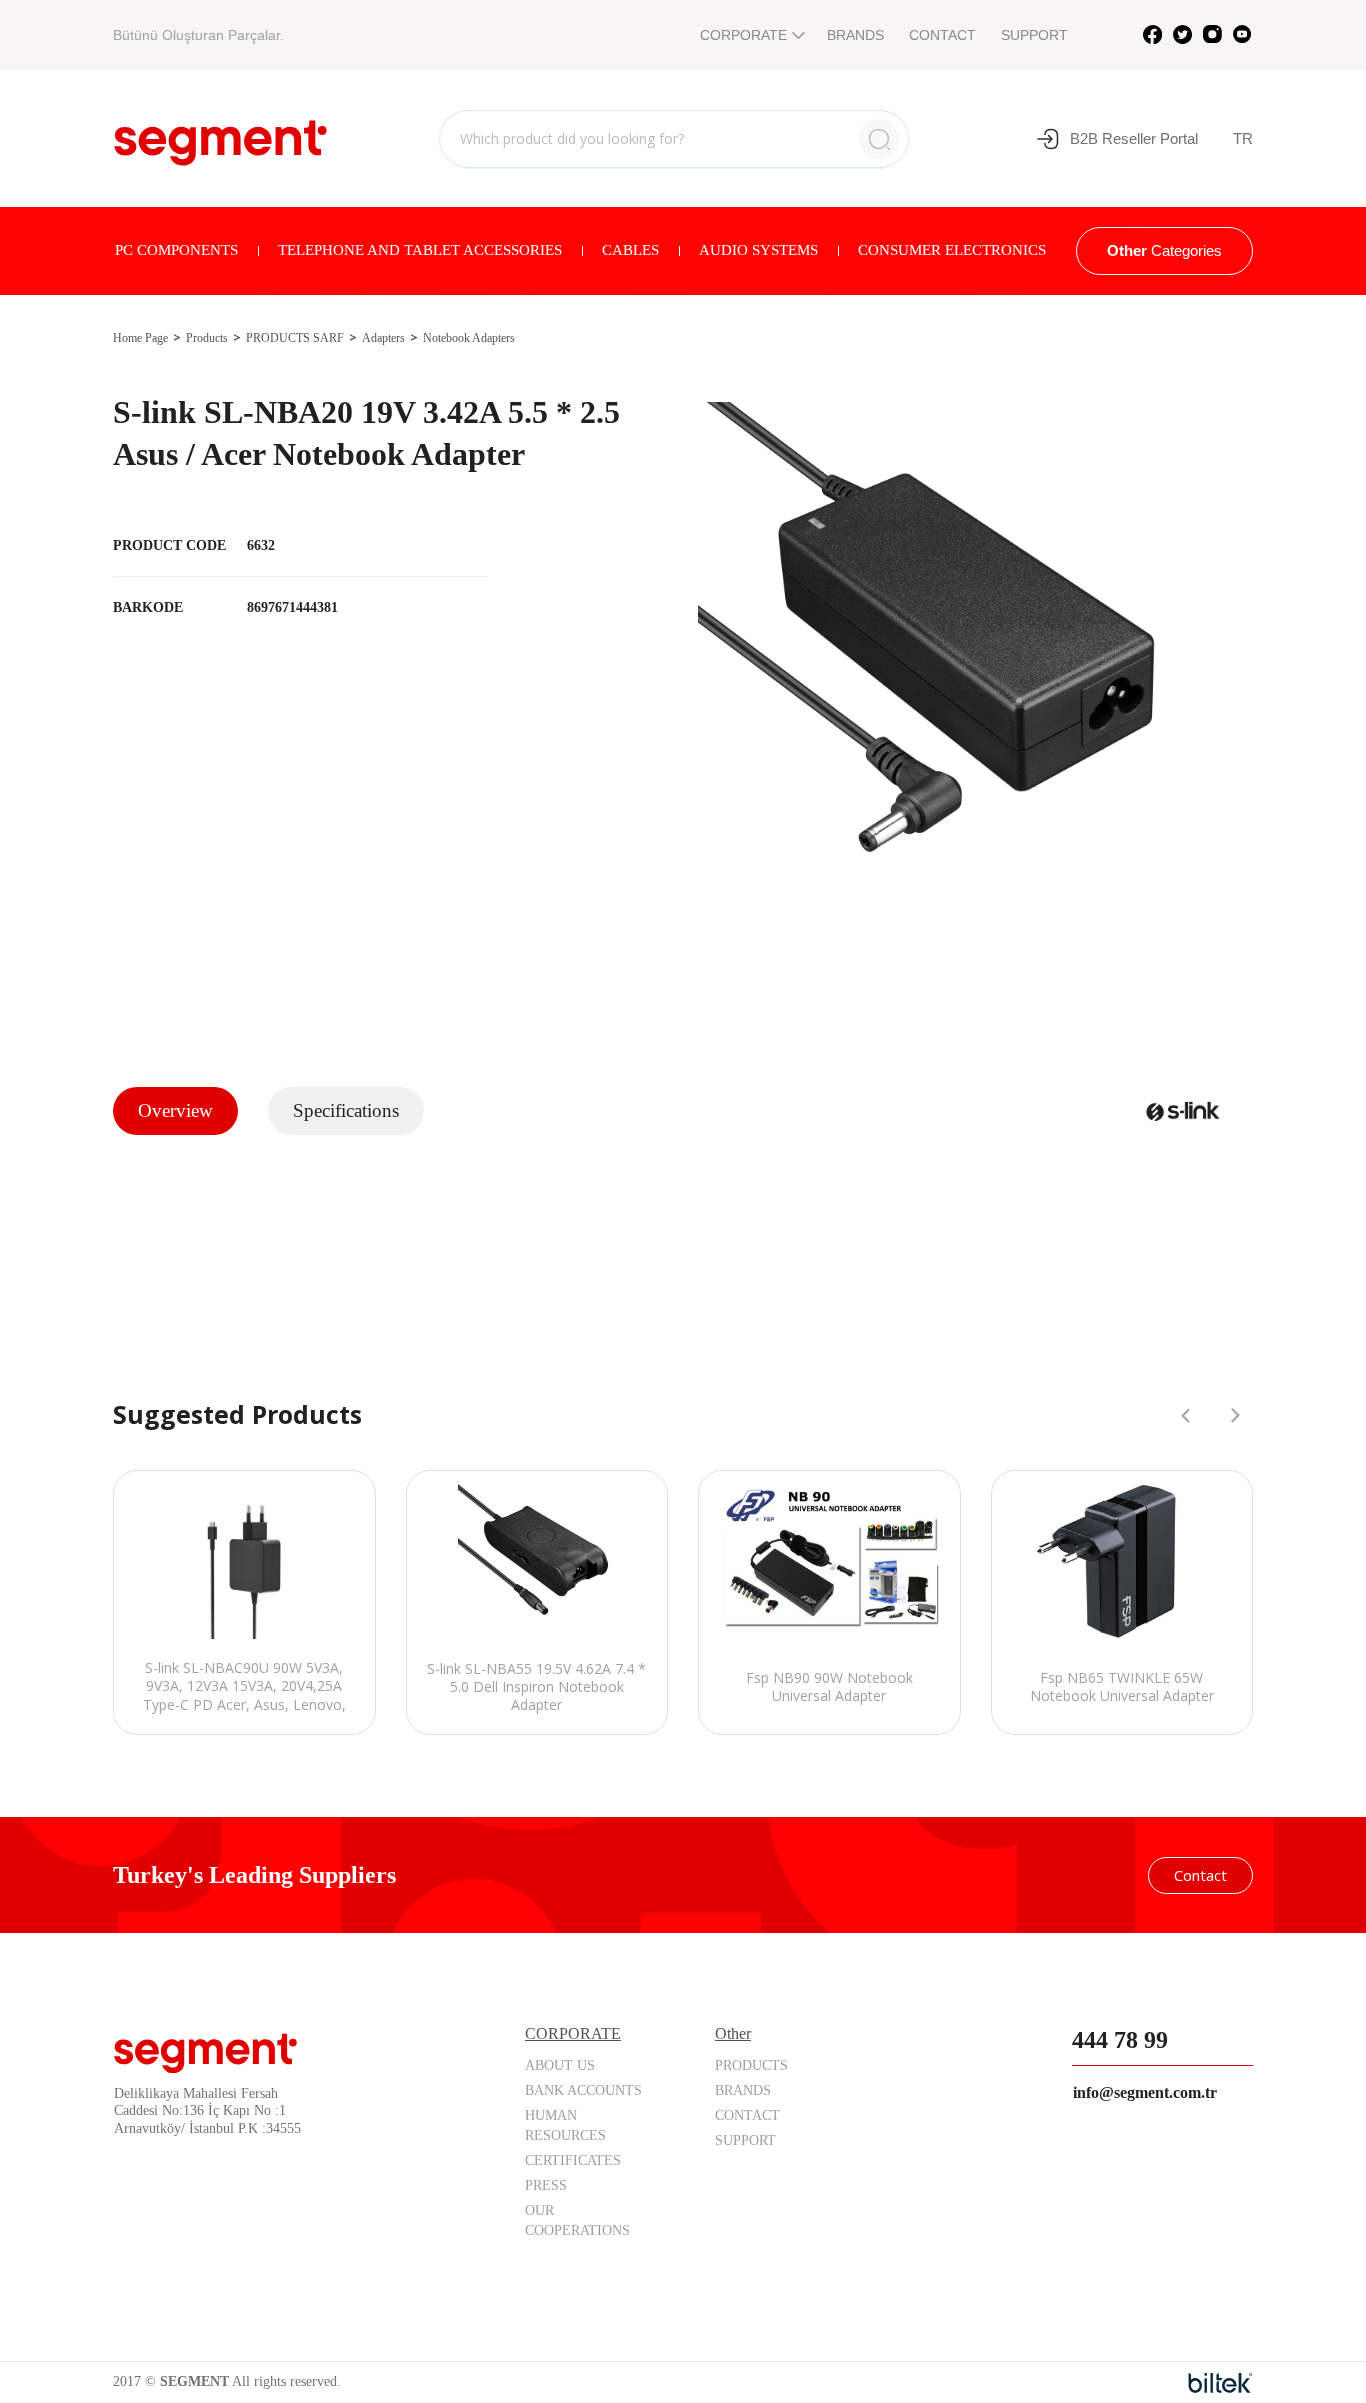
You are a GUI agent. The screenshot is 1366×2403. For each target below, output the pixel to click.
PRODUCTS (751, 2065)
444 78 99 (1120, 2040)
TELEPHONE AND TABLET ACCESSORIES (420, 250)
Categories (1164, 250)
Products (207, 338)
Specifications (346, 1110)
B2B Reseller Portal (1134, 138)
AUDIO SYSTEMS (758, 250)
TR (1243, 138)
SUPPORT (1034, 35)
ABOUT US (560, 2065)
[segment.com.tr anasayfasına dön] (220, 136)
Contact (1200, 1875)
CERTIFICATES (573, 2160)
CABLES (630, 250)
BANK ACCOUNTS (583, 2090)
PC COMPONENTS (176, 250)
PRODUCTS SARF (295, 338)
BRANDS (855, 35)
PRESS (546, 2185)
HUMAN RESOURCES (565, 2125)
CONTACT (942, 35)
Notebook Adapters (469, 338)
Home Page (140, 338)
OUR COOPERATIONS (577, 2220)
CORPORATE (743, 35)
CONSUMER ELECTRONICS (952, 250)
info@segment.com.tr (1145, 2092)
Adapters (383, 338)
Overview (175, 1110)
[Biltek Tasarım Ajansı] (1220, 2383)
